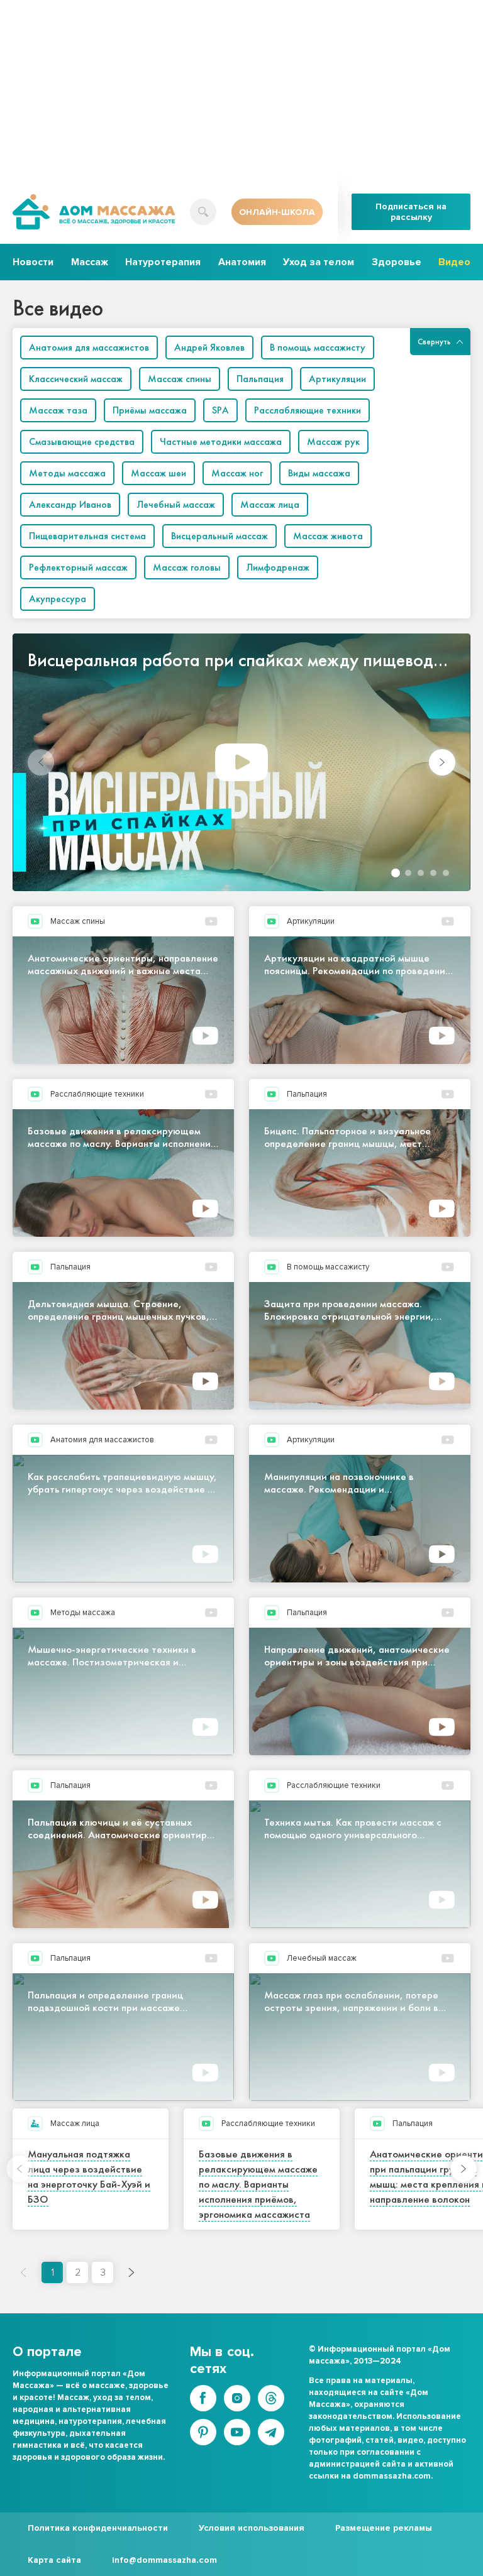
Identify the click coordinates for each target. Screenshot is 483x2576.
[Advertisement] (248, 88)
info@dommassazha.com (164, 2560)
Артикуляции (337, 379)
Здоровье (397, 262)
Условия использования (252, 2528)
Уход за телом (319, 262)
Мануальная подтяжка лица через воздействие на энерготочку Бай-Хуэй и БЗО (89, 2176)
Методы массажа (67, 473)
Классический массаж (76, 379)
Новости (33, 262)
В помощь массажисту (318, 347)
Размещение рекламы (384, 2528)
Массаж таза (58, 410)
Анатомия (242, 262)
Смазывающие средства (82, 441)
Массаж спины (180, 379)
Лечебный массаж (176, 504)
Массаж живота (328, 536)
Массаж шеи (158, 473)
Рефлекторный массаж (78, 567)
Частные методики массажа (221, 441)
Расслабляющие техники (308, 410)
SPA (220, 410)
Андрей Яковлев (209, 347)
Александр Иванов (70, 504)
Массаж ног (237, 473)
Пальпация (260, 379)
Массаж (90, 262)
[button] (442, 762)
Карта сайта (54, 2560)
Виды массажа (319, 473)
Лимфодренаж (278, 567)
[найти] (203, 212)
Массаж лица (270, 504)
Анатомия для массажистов (89, 347)
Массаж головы (187, 567)
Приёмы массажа (150, 410)
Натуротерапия (163, 262)
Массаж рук (333, 441)
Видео (454, 262)
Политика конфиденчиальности (98, 2528)
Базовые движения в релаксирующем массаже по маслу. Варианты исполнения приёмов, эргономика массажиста (258, 2184)
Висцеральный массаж (219, 536)
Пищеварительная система (87, 536)
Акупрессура (58, 599)
